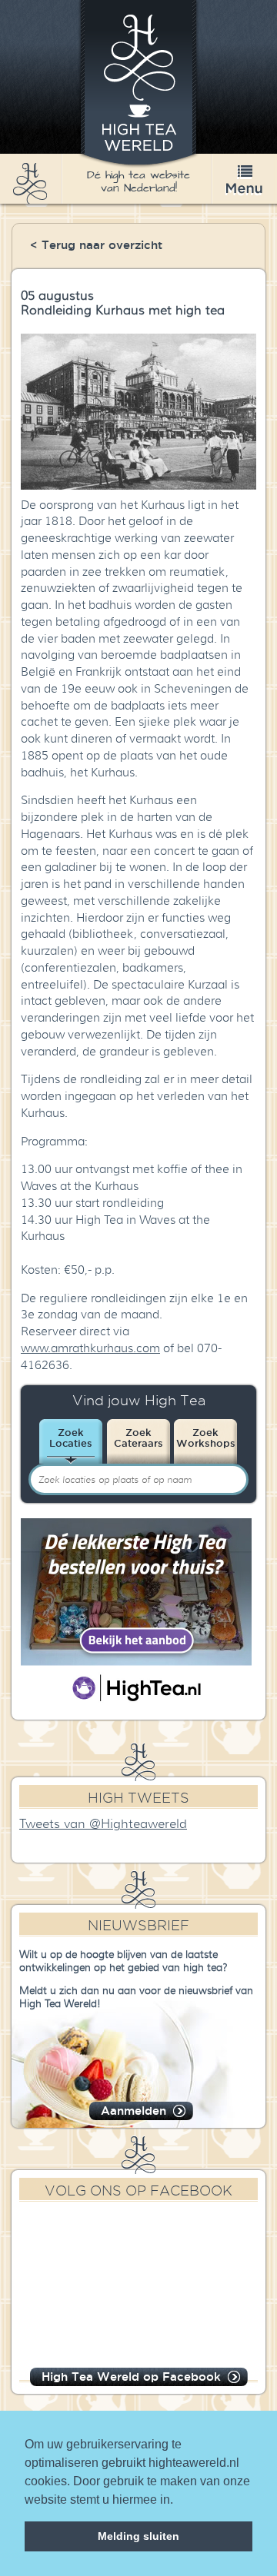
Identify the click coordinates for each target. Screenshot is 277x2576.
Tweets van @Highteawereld (103, 1824)
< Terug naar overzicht (96, 245)
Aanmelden (133, 2111)
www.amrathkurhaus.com (90, 1348)
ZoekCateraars (138, 1438)
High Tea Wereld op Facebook (131, 2377)
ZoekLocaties (71, 1438)
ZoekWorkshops (206, 1438)
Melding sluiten (138, 2536)
